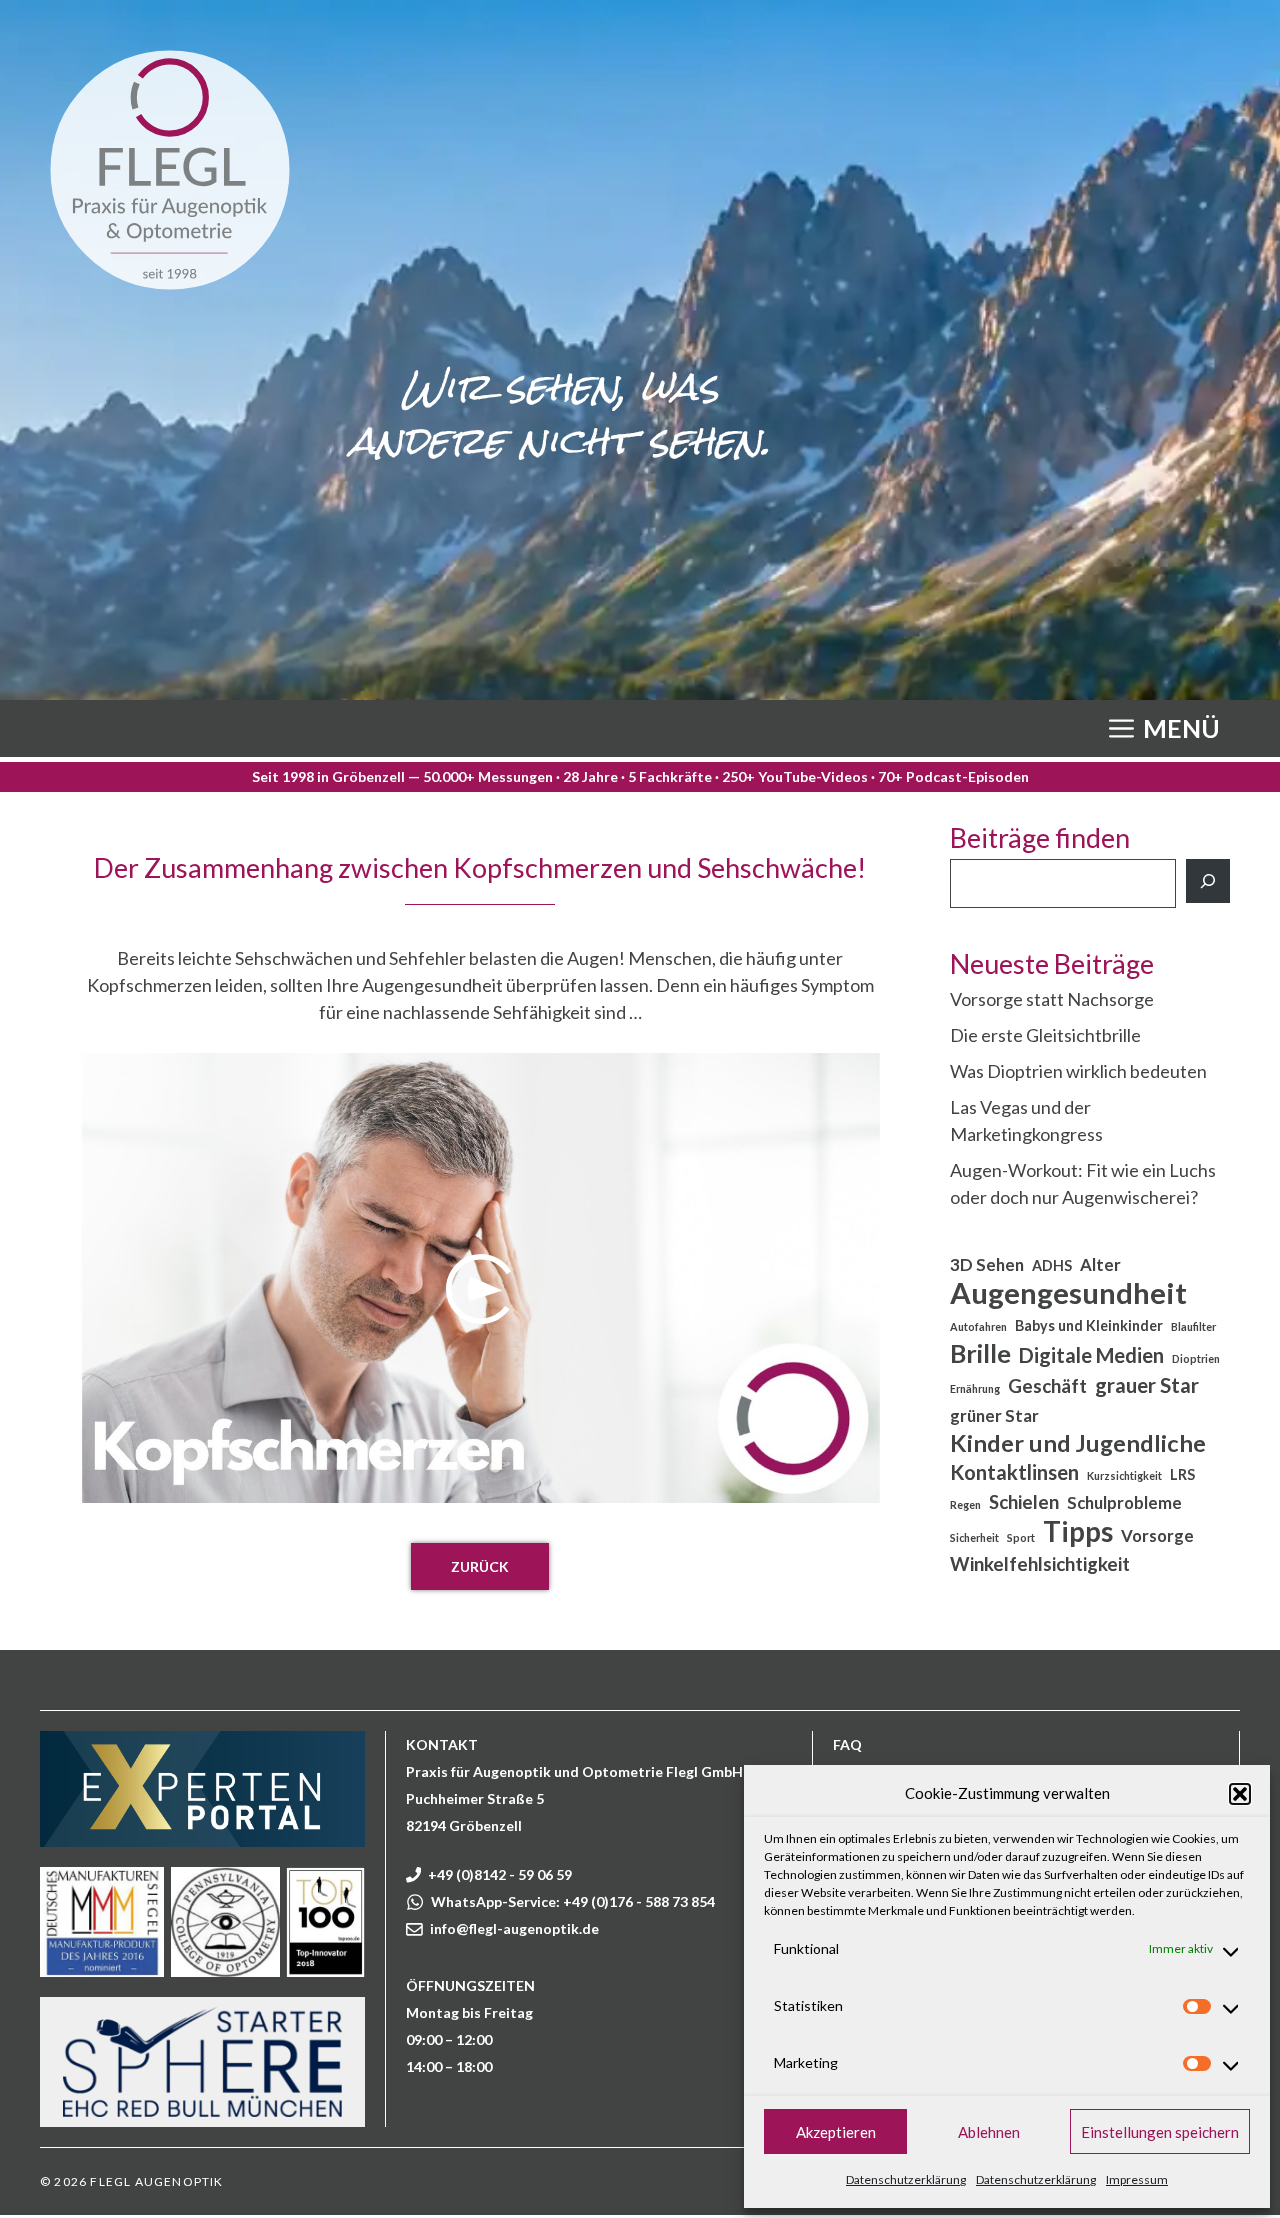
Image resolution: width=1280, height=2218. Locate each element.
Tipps (1078, 1531)
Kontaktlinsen (1014, 1472)
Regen (965, 1504)
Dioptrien (1196, 1358)
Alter (1100, 1265)
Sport (1021, 1537)
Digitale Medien (1091, 1355)
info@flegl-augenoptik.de (514, 1928)
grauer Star (1147, 1385)
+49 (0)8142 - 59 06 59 (500, 1874)
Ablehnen (989, 2132)
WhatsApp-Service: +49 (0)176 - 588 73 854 (573, 1901)
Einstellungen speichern (1160, 2132)
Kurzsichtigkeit (1124, 1475)
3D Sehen (987, 1265)
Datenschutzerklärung (906, 2179)
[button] (1240, 1794)
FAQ (847, 1744)
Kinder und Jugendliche (1078, 1443)
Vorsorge (1157, 1536)
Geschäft (1047, 1386)
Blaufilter (1193, 1326)
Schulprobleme (1124, 1503)
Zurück (480, 1566)
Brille (980, 1353)
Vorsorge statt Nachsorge (1052, 999)
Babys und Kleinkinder (1089, 1325)
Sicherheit (974, 1537)
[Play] (481, 1289)
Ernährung (975, 1388)
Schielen (1024, 1502)
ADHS (1052, 1265)
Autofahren (978, 1326)
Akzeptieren (836, 2132)
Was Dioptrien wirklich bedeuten (1078, 1071)
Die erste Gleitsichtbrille (1045, 1035)
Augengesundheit (1068, 1292)
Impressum (1137, 2179)
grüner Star (994, 1416)
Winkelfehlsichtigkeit (1040, 1564)
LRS (1182, 1474)
